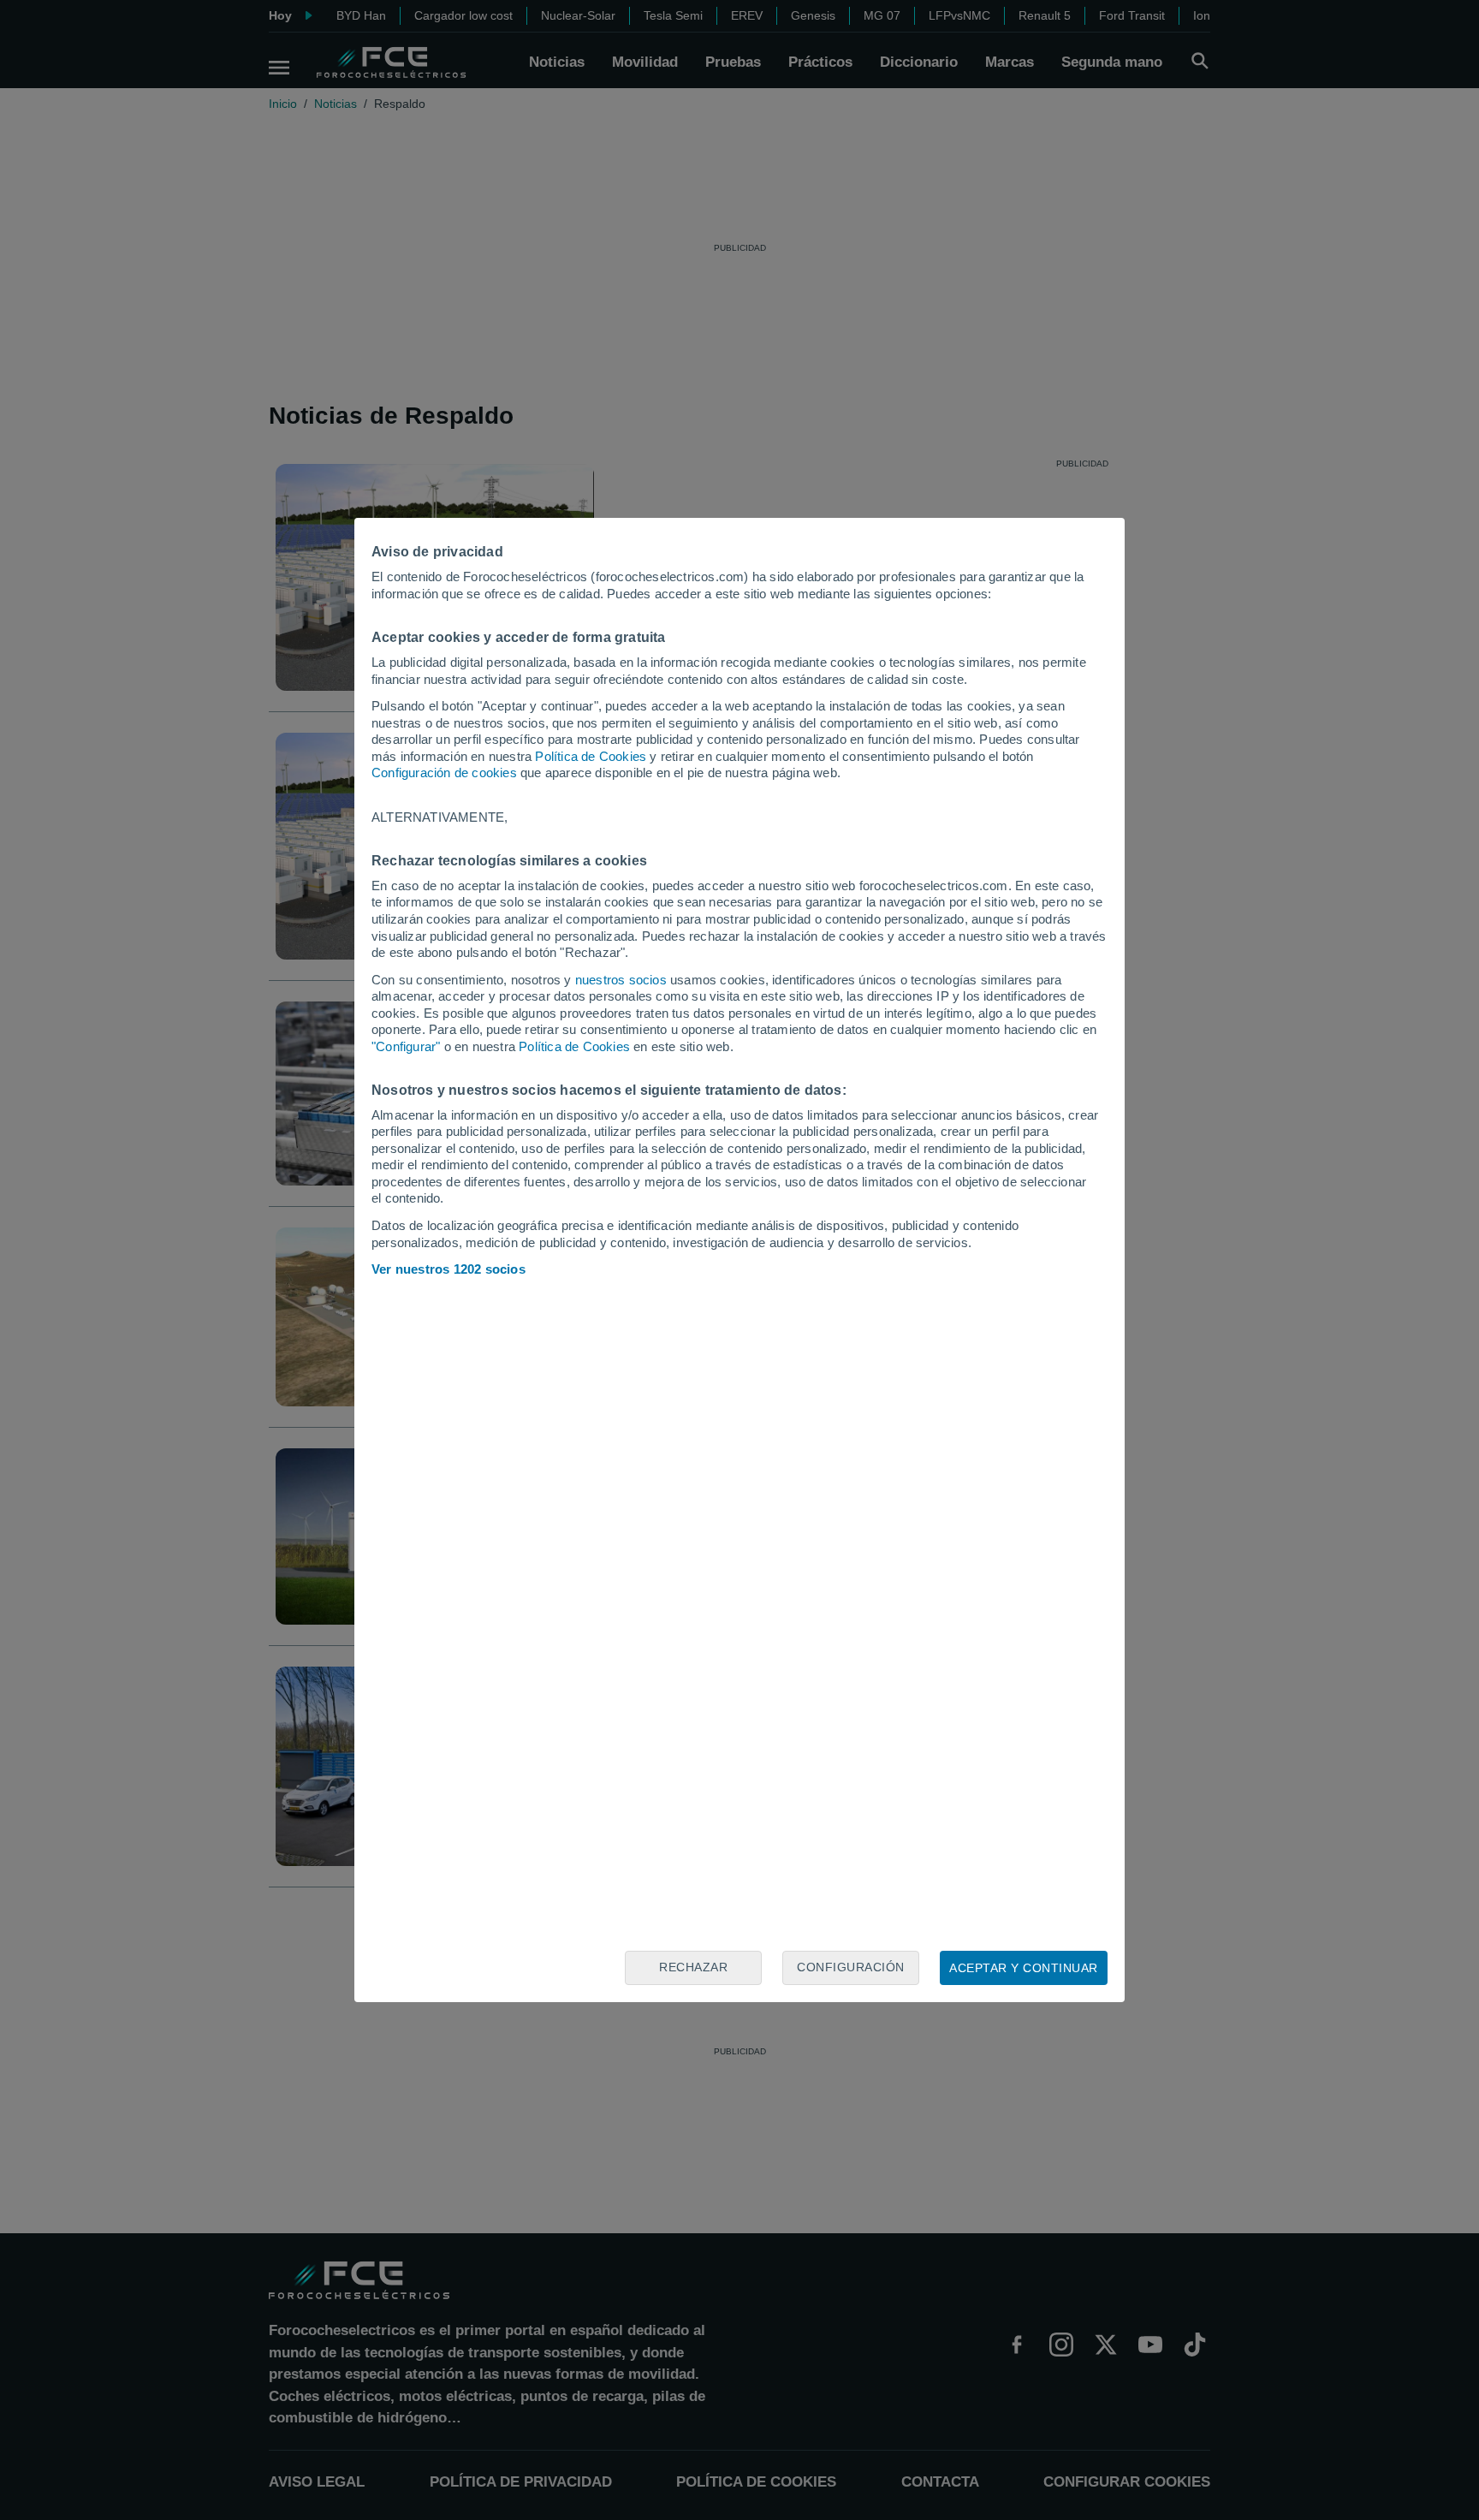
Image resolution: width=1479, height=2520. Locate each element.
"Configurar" (406, 1046)
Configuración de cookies (444, 773)
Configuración (851, 1967)
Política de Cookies (591, 756)
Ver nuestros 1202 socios (448, 1269)
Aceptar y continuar (1024, 1968)
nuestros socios (621, 980)
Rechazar (693, 1967)
